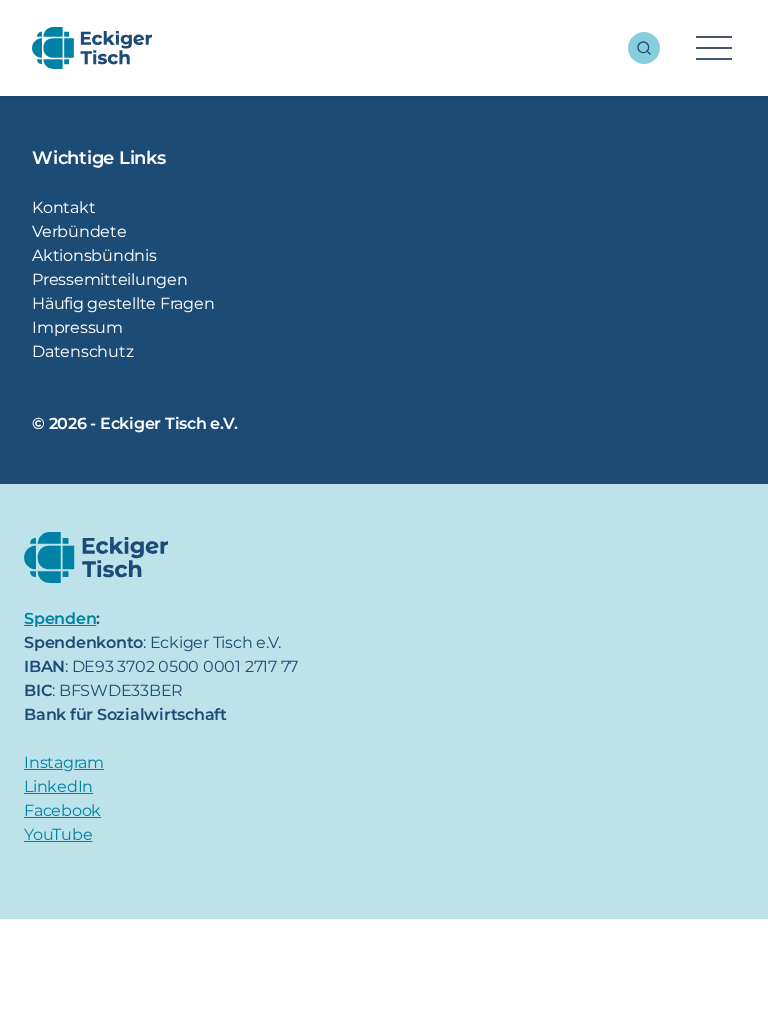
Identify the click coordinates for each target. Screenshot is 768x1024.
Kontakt (63, 207)
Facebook (62, 810)
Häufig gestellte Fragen (123, 303)
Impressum (77, 327)
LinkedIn (58, 786)
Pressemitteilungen (110, 279)
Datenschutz (82, 351)
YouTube (58, 834)
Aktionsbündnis (94, 255)
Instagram (64, 762)
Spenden (60, 618)
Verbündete (79, 231)
